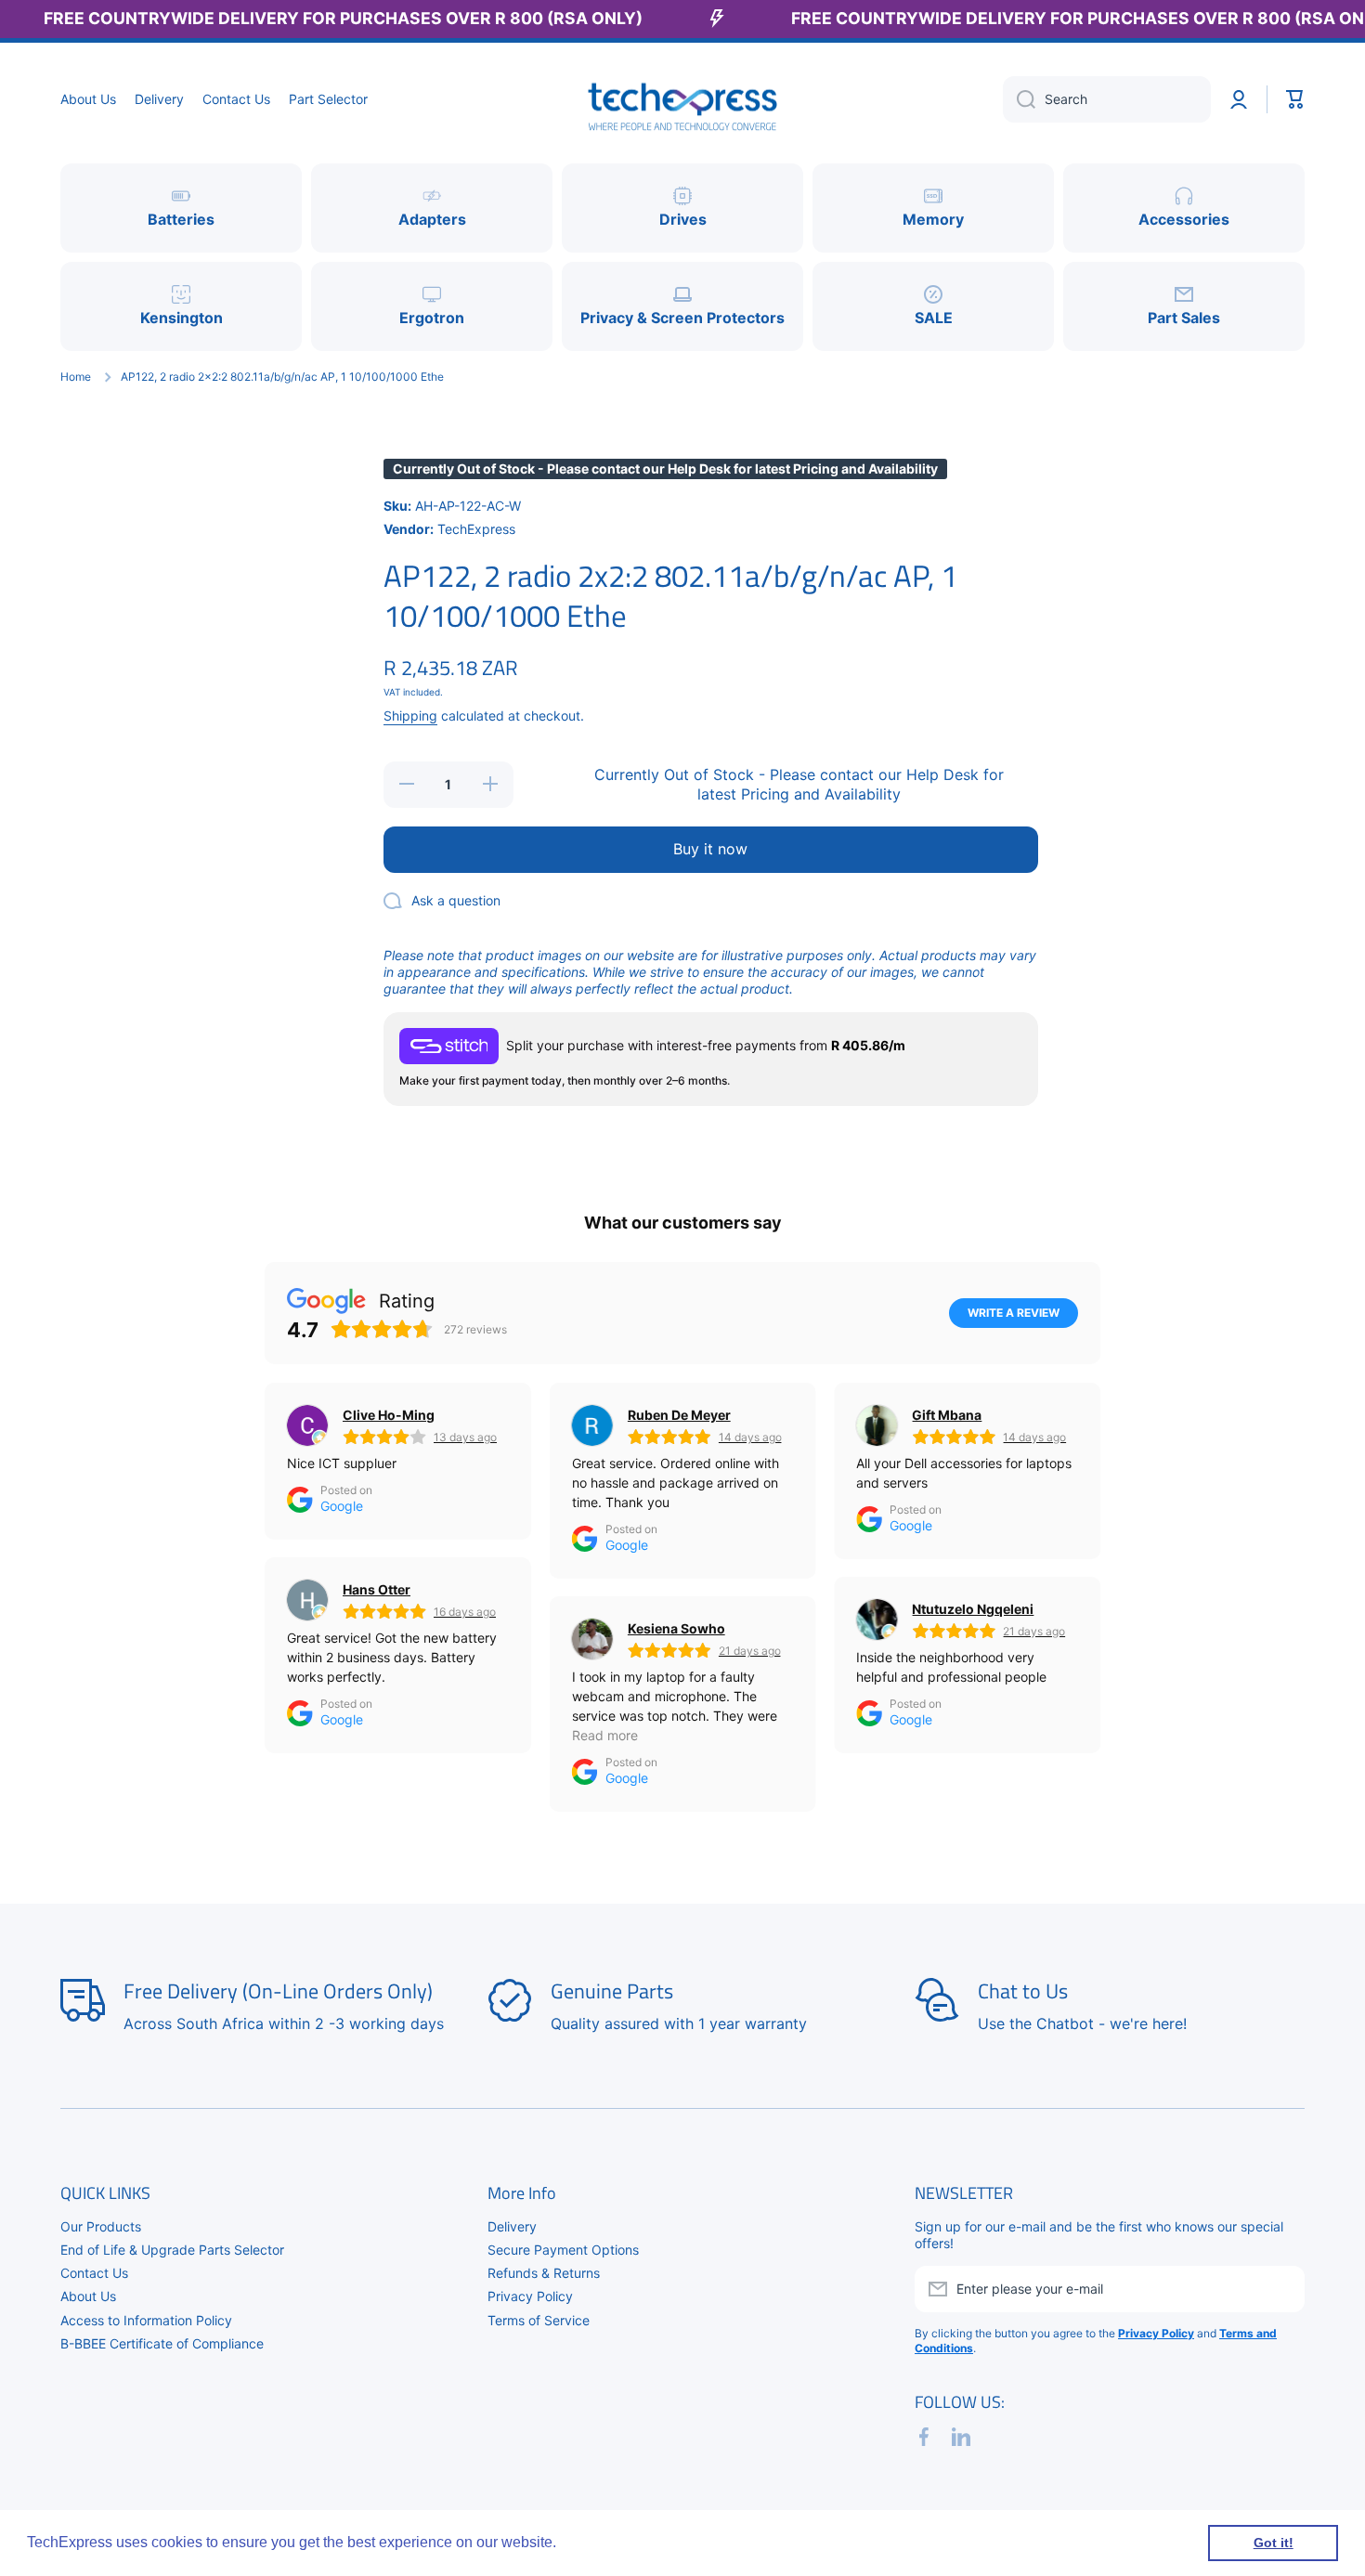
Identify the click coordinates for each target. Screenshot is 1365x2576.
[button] (1295, 99)
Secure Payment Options (563, 2250)
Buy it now (710, 849)
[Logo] (682, 100)
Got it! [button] (1274, 2543)
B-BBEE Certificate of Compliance (162, 2343)
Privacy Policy (530, 2296)
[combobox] (1107, 99)
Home (76, 377)
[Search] (1019, 99)
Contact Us (94, 2273)
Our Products (101, 2226)
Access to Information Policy (146, 2320)
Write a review (1014, 1313)
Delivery (512, 2226)
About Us (88, 2296)
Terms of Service (539, 2320)
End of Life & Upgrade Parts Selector (172, 2250)
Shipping (410, 716)
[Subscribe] (1281, 2289)
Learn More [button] (600, 2542)
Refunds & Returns (544, 2273)
